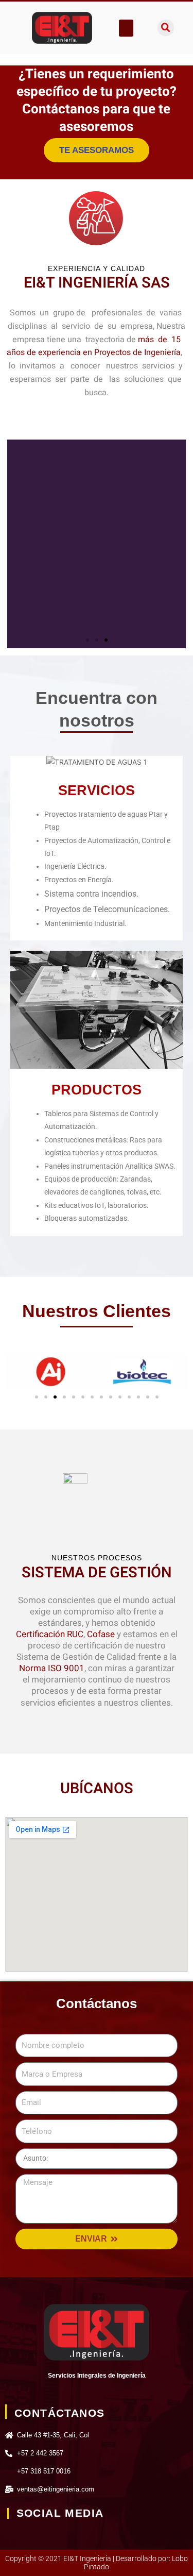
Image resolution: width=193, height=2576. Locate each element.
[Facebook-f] (14, 2536)
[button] (126, 28)
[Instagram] (41, 2536)
